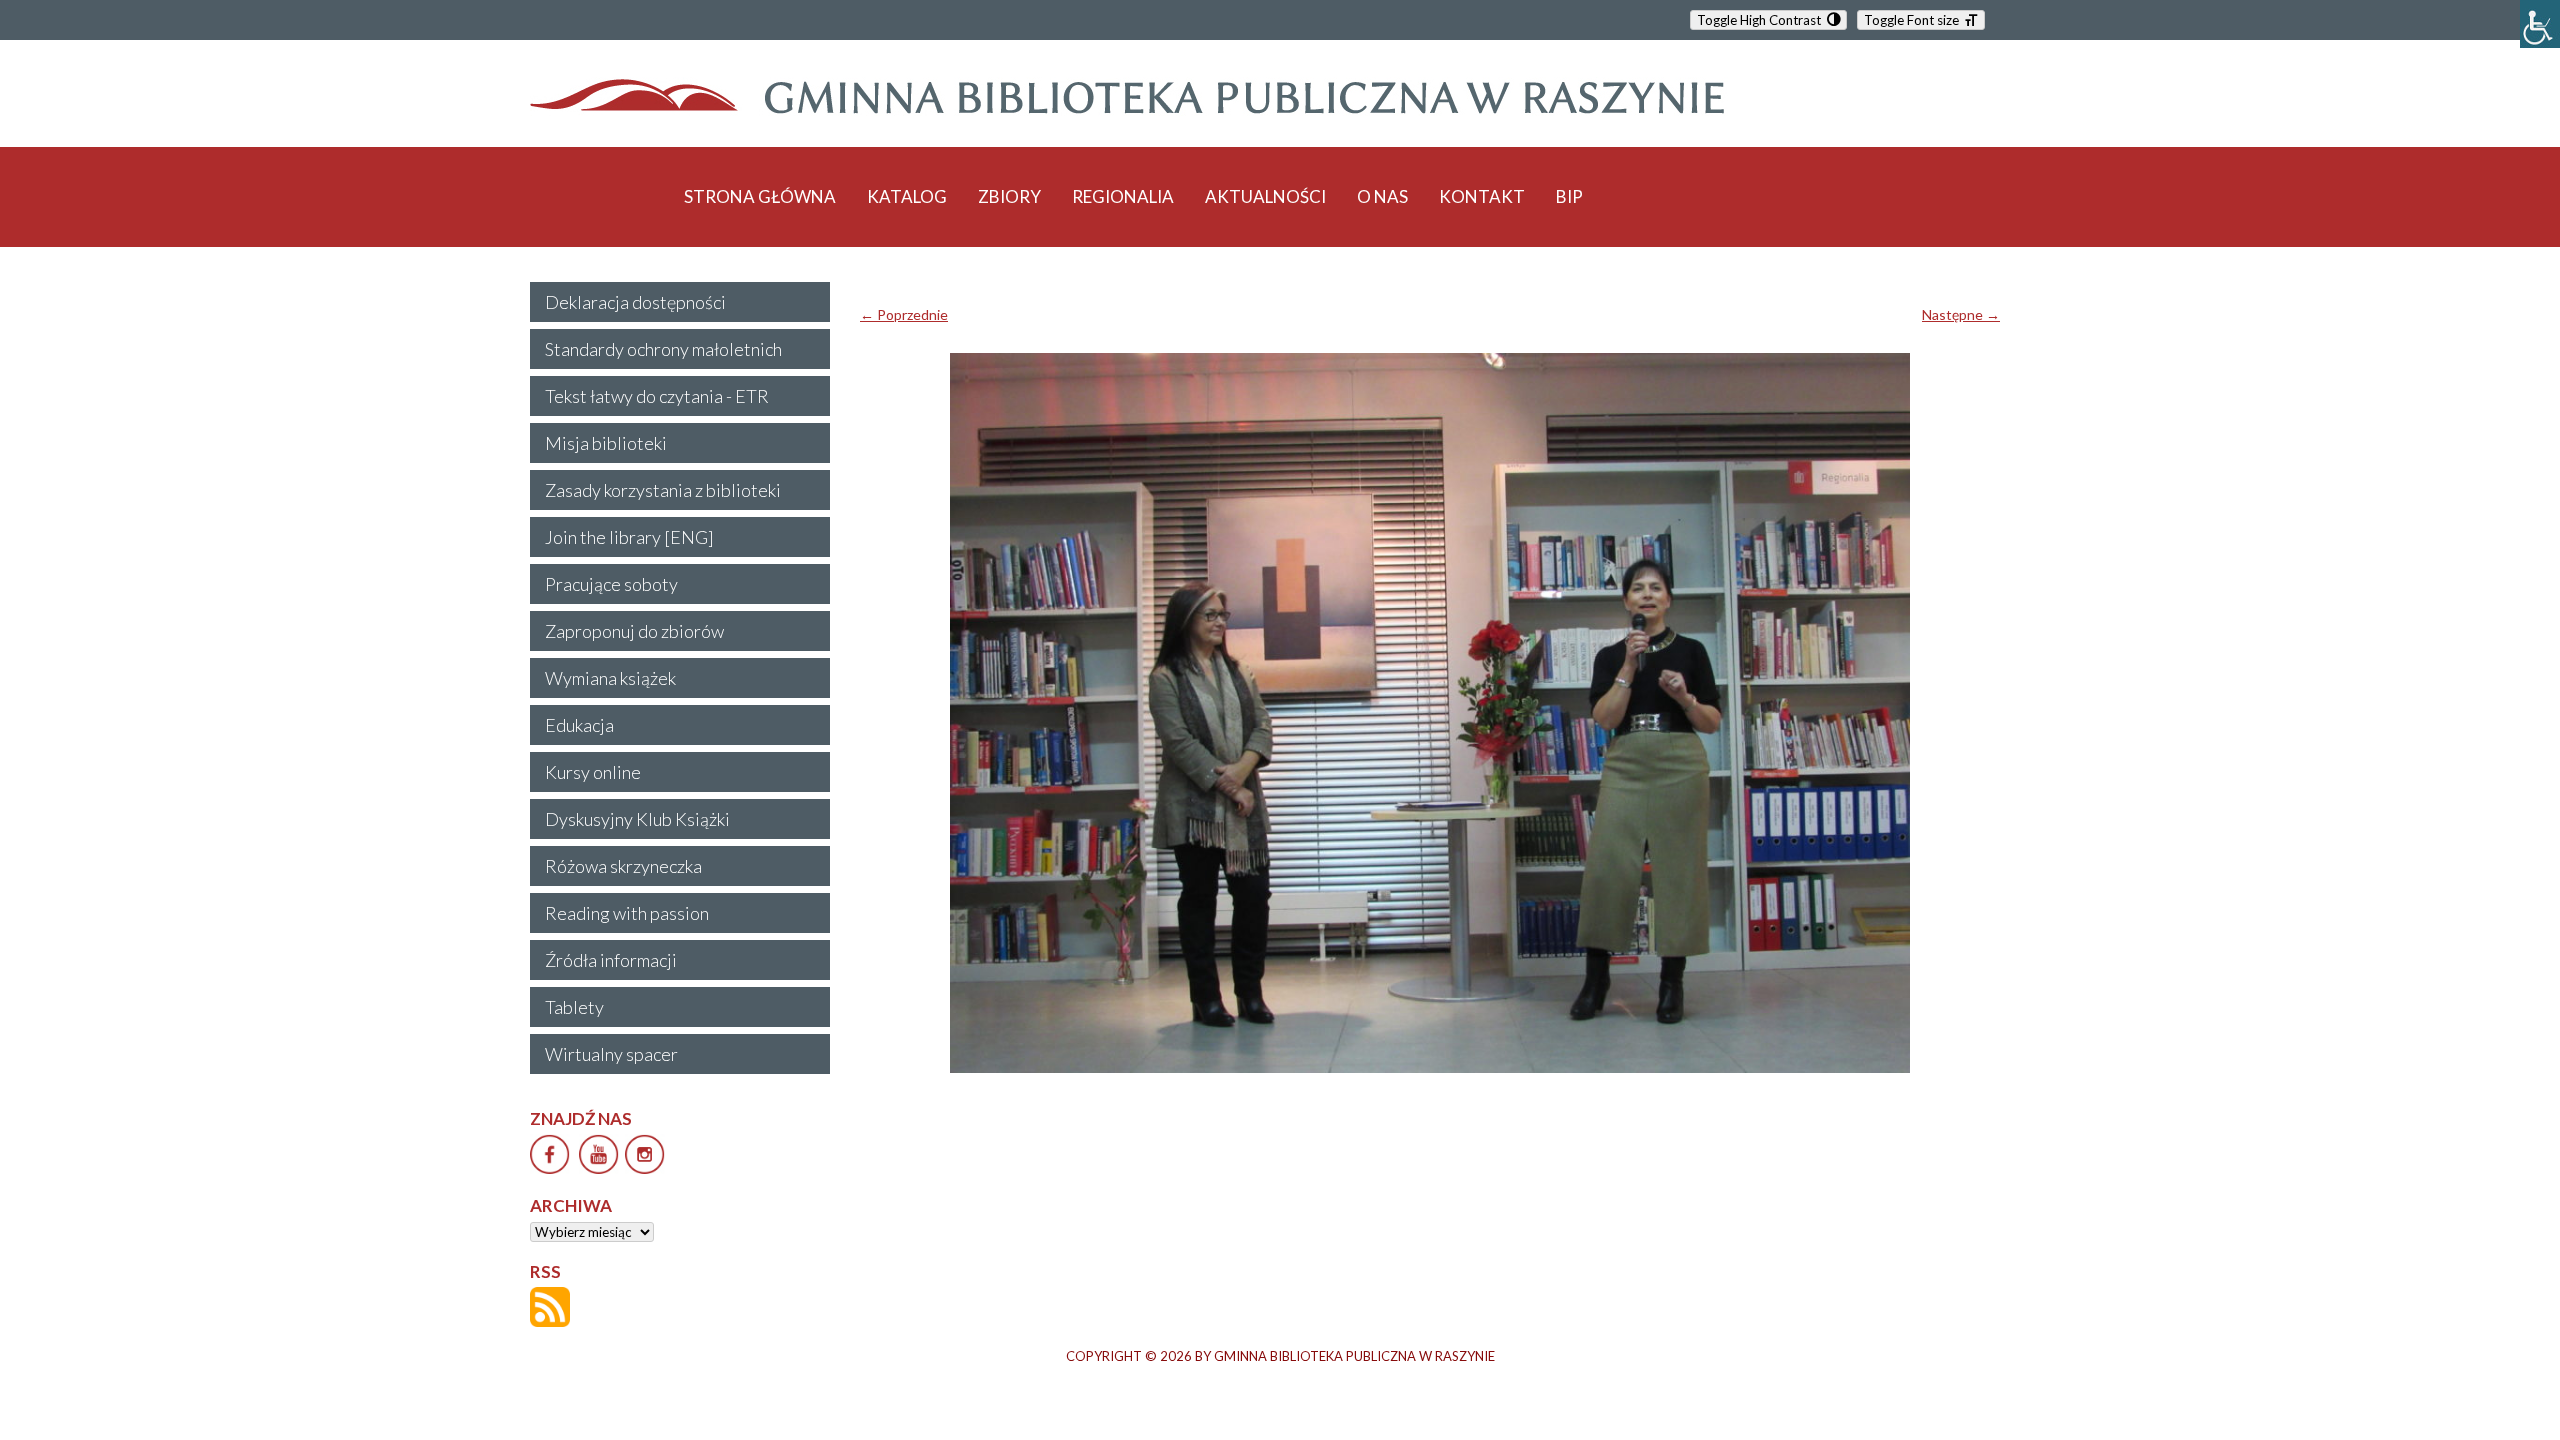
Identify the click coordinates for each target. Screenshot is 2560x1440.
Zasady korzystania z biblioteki (663, 490)
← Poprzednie (904, 314)
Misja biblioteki (606, 443)
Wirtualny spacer (611, 1054)
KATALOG (907, 196)
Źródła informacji (611, 960)
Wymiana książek (610, 678)
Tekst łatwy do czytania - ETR (657, 396)
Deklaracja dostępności (635, 302)
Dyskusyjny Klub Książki (637, 819)
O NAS (1382, 196)
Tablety (574, 1007)
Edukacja (579, 725)
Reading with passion (627, 913)
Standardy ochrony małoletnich (663, 349)
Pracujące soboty (611, 584)
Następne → (1961, 314)
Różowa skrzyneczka (623, 866)
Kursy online (593, 772)
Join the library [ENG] (629, 537)
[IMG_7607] (1430, 713)
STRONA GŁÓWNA (760, 196)
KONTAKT (1482, 196)
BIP (1569, 196)
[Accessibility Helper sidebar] (2540, 24)
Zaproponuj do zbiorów (634, 631)
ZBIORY (1009, 196)
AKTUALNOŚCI (1265, 196)
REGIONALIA (1123, 196)
